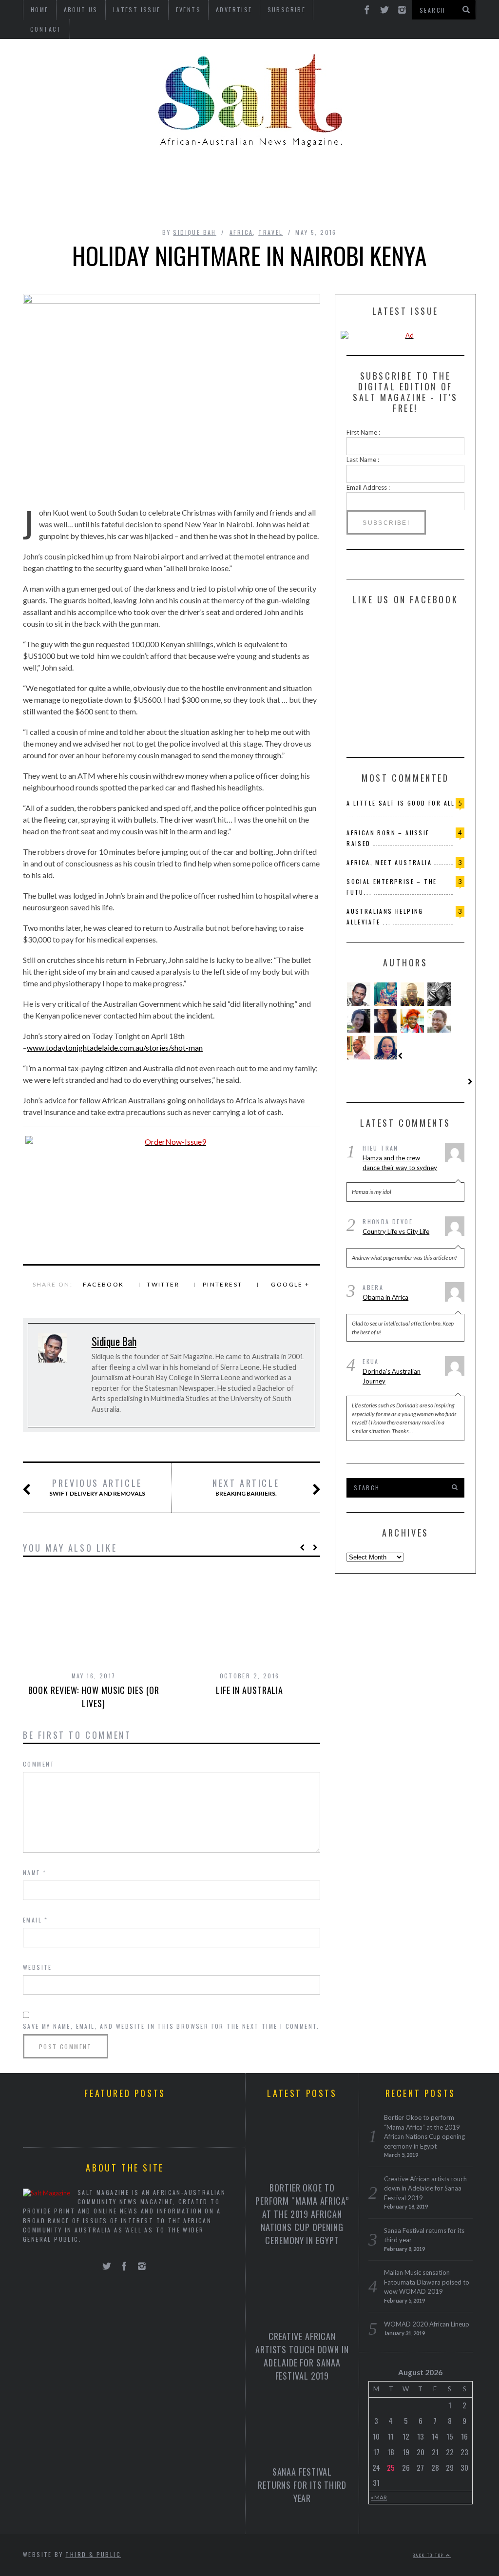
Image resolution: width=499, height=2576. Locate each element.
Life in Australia (249, 1690)
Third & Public (93, 2554)
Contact (46, 29)
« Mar (379, 2497)
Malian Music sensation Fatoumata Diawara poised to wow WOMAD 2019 (427, 2282)
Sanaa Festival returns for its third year (302, 2485)
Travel (270, 232)
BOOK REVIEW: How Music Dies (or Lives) (94, 1697)
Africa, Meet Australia (389, 862)
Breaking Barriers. (246, 1487)
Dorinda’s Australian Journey (392, 1376)
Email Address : (368, 487)
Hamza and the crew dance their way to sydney (400, 1163)
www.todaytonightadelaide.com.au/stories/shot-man (115, 1048)
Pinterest (223, 1284)
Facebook (103, 1284)
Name (35, 1873)
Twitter (163, 1284)
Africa (241, 232)
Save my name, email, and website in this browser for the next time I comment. (171, 2026)
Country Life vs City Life (396, 1231)
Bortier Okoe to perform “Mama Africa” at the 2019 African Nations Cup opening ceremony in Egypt (302, 2214)
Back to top (429, 2555)
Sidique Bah (194, 232)
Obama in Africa (385, 1297)
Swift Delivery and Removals (97, 1487)
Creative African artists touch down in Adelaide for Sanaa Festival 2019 (302, 2356)
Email (36, 1920)
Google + (290, 1284)
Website (38, 1967)
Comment (39, 1764)
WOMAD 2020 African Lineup (427, 2324)
